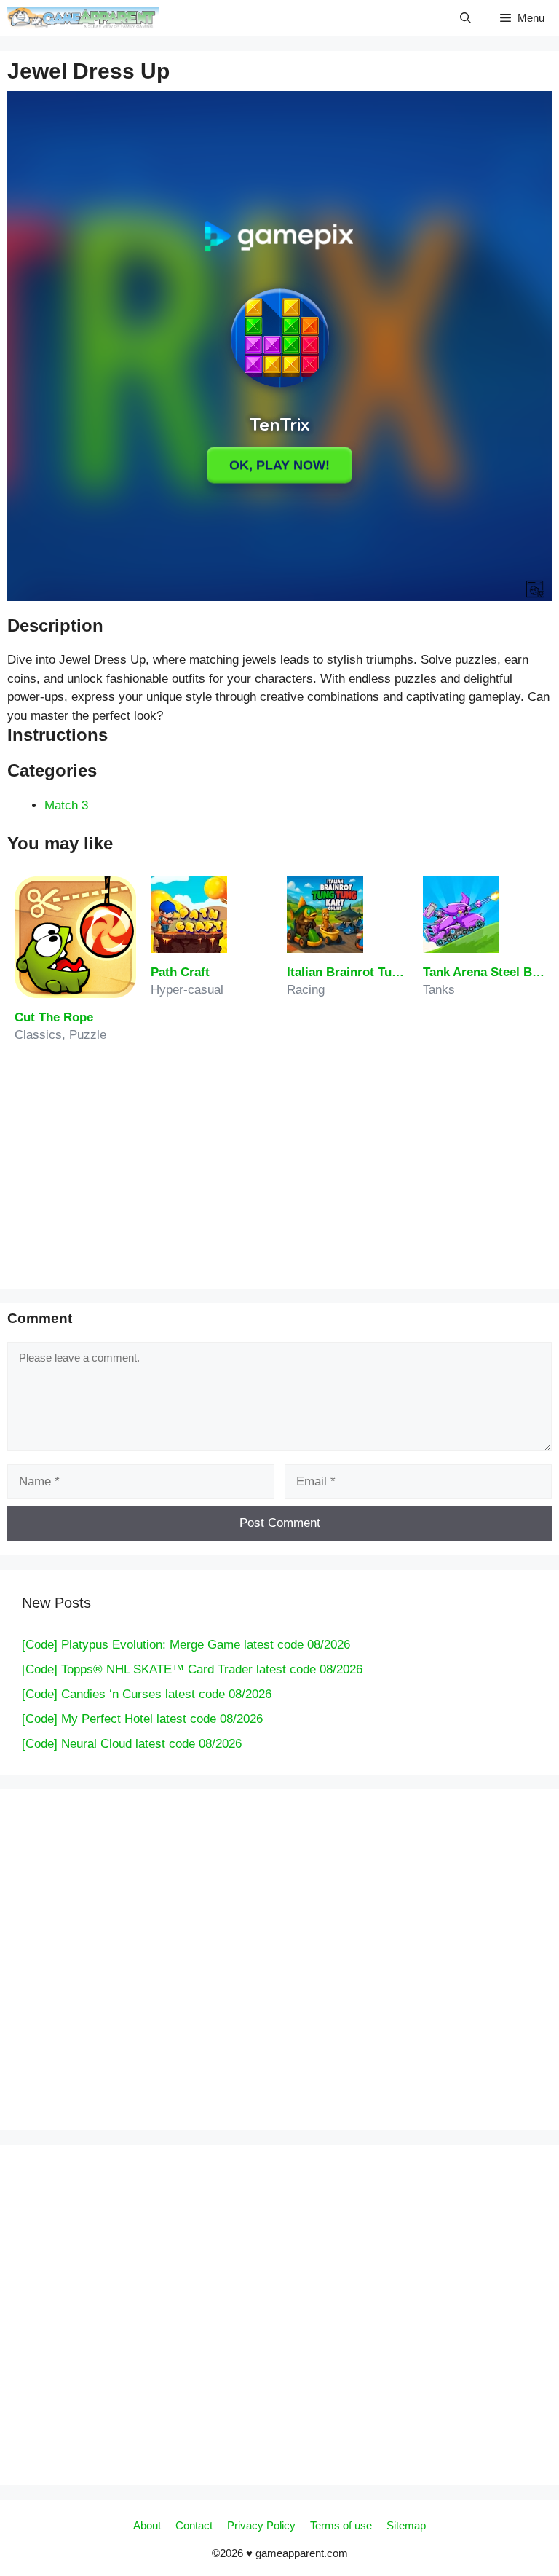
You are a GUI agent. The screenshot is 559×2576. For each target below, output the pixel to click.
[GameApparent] (83, 18)
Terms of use (341, 2525)
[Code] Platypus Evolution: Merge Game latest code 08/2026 (186, 1645)
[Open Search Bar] (465, 18)
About (147, 2525)
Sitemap (406, 2525)
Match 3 (66, 805)
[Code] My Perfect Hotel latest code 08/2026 (142, 1719)
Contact (194, 2525)
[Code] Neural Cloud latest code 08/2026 (132, 1744)
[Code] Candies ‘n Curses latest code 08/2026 (147, 1694)
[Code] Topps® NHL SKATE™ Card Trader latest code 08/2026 (192, 1669)
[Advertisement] (279, 1172)
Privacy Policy (261, 2525)
